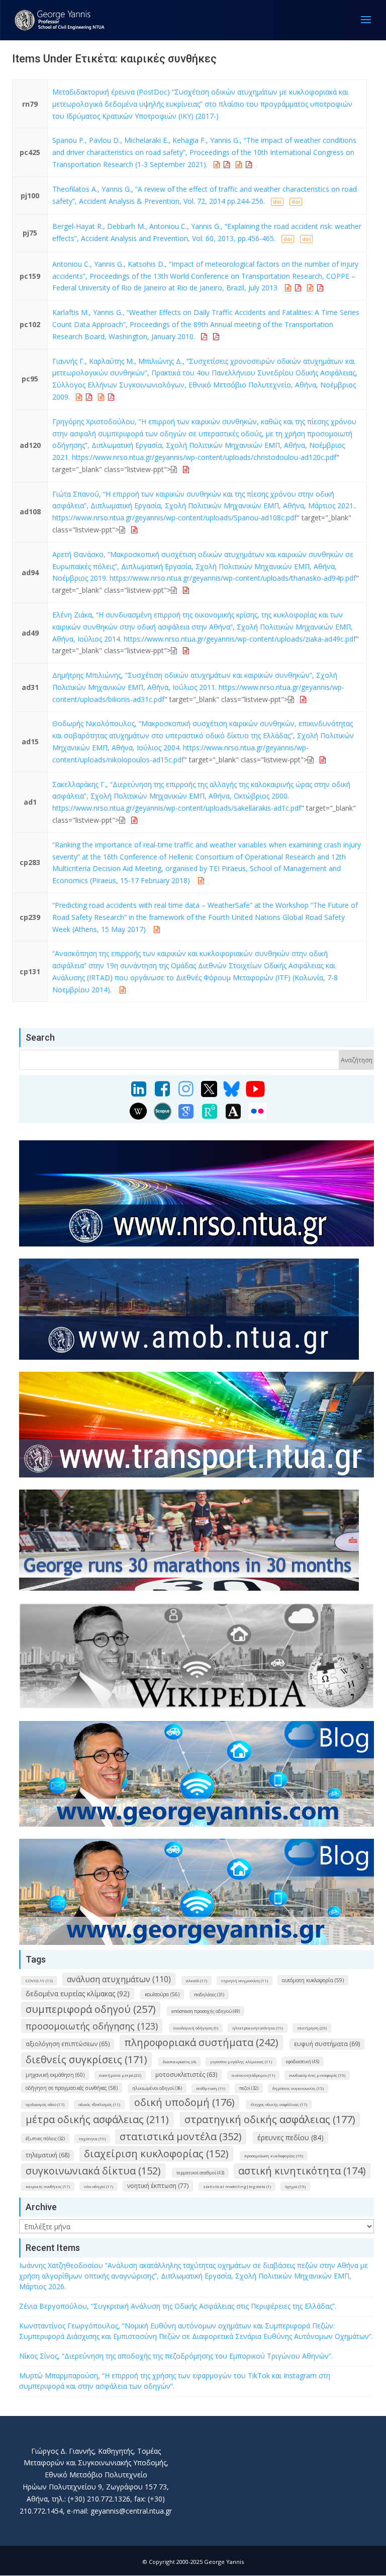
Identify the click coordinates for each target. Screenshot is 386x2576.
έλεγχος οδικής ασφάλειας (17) (279, 2104)
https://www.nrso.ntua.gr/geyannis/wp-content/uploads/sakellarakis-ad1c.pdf (177, 808)
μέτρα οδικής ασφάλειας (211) (97, 2119)
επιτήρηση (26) (312, 2028)
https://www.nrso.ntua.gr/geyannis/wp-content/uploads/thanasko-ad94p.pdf (233, 578)
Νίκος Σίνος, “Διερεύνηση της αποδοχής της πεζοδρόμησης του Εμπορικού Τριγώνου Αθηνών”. (176, 2356)
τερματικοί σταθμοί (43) (200, 2173)
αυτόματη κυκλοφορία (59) (313, 1980)
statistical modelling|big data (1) (237, 2186)
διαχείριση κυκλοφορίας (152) (156, 2154)
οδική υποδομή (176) (184, 2102)
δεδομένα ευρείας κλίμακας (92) (78, 1994)
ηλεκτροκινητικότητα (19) (258, 2028)
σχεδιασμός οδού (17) (45, 2104)
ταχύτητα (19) (92, 2138)
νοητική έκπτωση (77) (158, 2186)
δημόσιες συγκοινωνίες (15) (298, 2088)
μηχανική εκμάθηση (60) (55, 2075)
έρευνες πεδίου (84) (291, 2137)
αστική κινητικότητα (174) (302, 2171)
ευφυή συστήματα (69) (327, 2044)
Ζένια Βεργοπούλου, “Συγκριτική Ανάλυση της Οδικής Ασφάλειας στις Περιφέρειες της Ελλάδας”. (178, 2306)
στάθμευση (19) (211, 2088)
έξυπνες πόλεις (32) (45, 2138)
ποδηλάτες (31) (209, 1995)
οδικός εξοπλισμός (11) (99, 2104)
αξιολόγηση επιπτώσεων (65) (68, 2044)
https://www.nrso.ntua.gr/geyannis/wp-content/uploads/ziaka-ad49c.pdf (240, 639)
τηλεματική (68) (47, 2155)
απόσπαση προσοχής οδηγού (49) (206, 2011)
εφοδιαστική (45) (303, 2061)
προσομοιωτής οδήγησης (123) (92, 2026)
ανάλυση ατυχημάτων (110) (119, 1979)
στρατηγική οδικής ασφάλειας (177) (270, 2119)
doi (277, 202)
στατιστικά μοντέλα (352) (181, 2136)
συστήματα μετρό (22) (120, 2075)
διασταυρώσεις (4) (179, 2061)
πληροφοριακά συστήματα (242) (201, 2042)
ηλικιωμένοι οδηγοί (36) (157, 2088)
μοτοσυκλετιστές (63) (186, 2075)
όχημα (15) (295, 2186)
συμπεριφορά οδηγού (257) (91, 2009)
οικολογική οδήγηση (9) (196, 2028)
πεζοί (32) (249, 2088)
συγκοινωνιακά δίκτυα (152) (93, 2171)
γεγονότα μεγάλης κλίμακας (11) (241, 2061)
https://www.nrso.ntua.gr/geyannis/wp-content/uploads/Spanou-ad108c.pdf (174, 518)
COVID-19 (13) (39, 1980)
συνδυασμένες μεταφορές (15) (317, 2075)
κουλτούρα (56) (162, 1994)
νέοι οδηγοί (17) (99, 2186)
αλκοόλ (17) (197, 1980)
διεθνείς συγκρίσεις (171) (86, 2059)
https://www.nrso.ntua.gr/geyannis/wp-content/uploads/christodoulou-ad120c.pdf (204, 457)
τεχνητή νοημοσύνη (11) (245, 1980)
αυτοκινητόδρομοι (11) (253, 2075)
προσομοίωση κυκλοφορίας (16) (274, 2156)
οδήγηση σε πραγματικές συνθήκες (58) (72, 2088)
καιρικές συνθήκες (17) (48, 2186)
